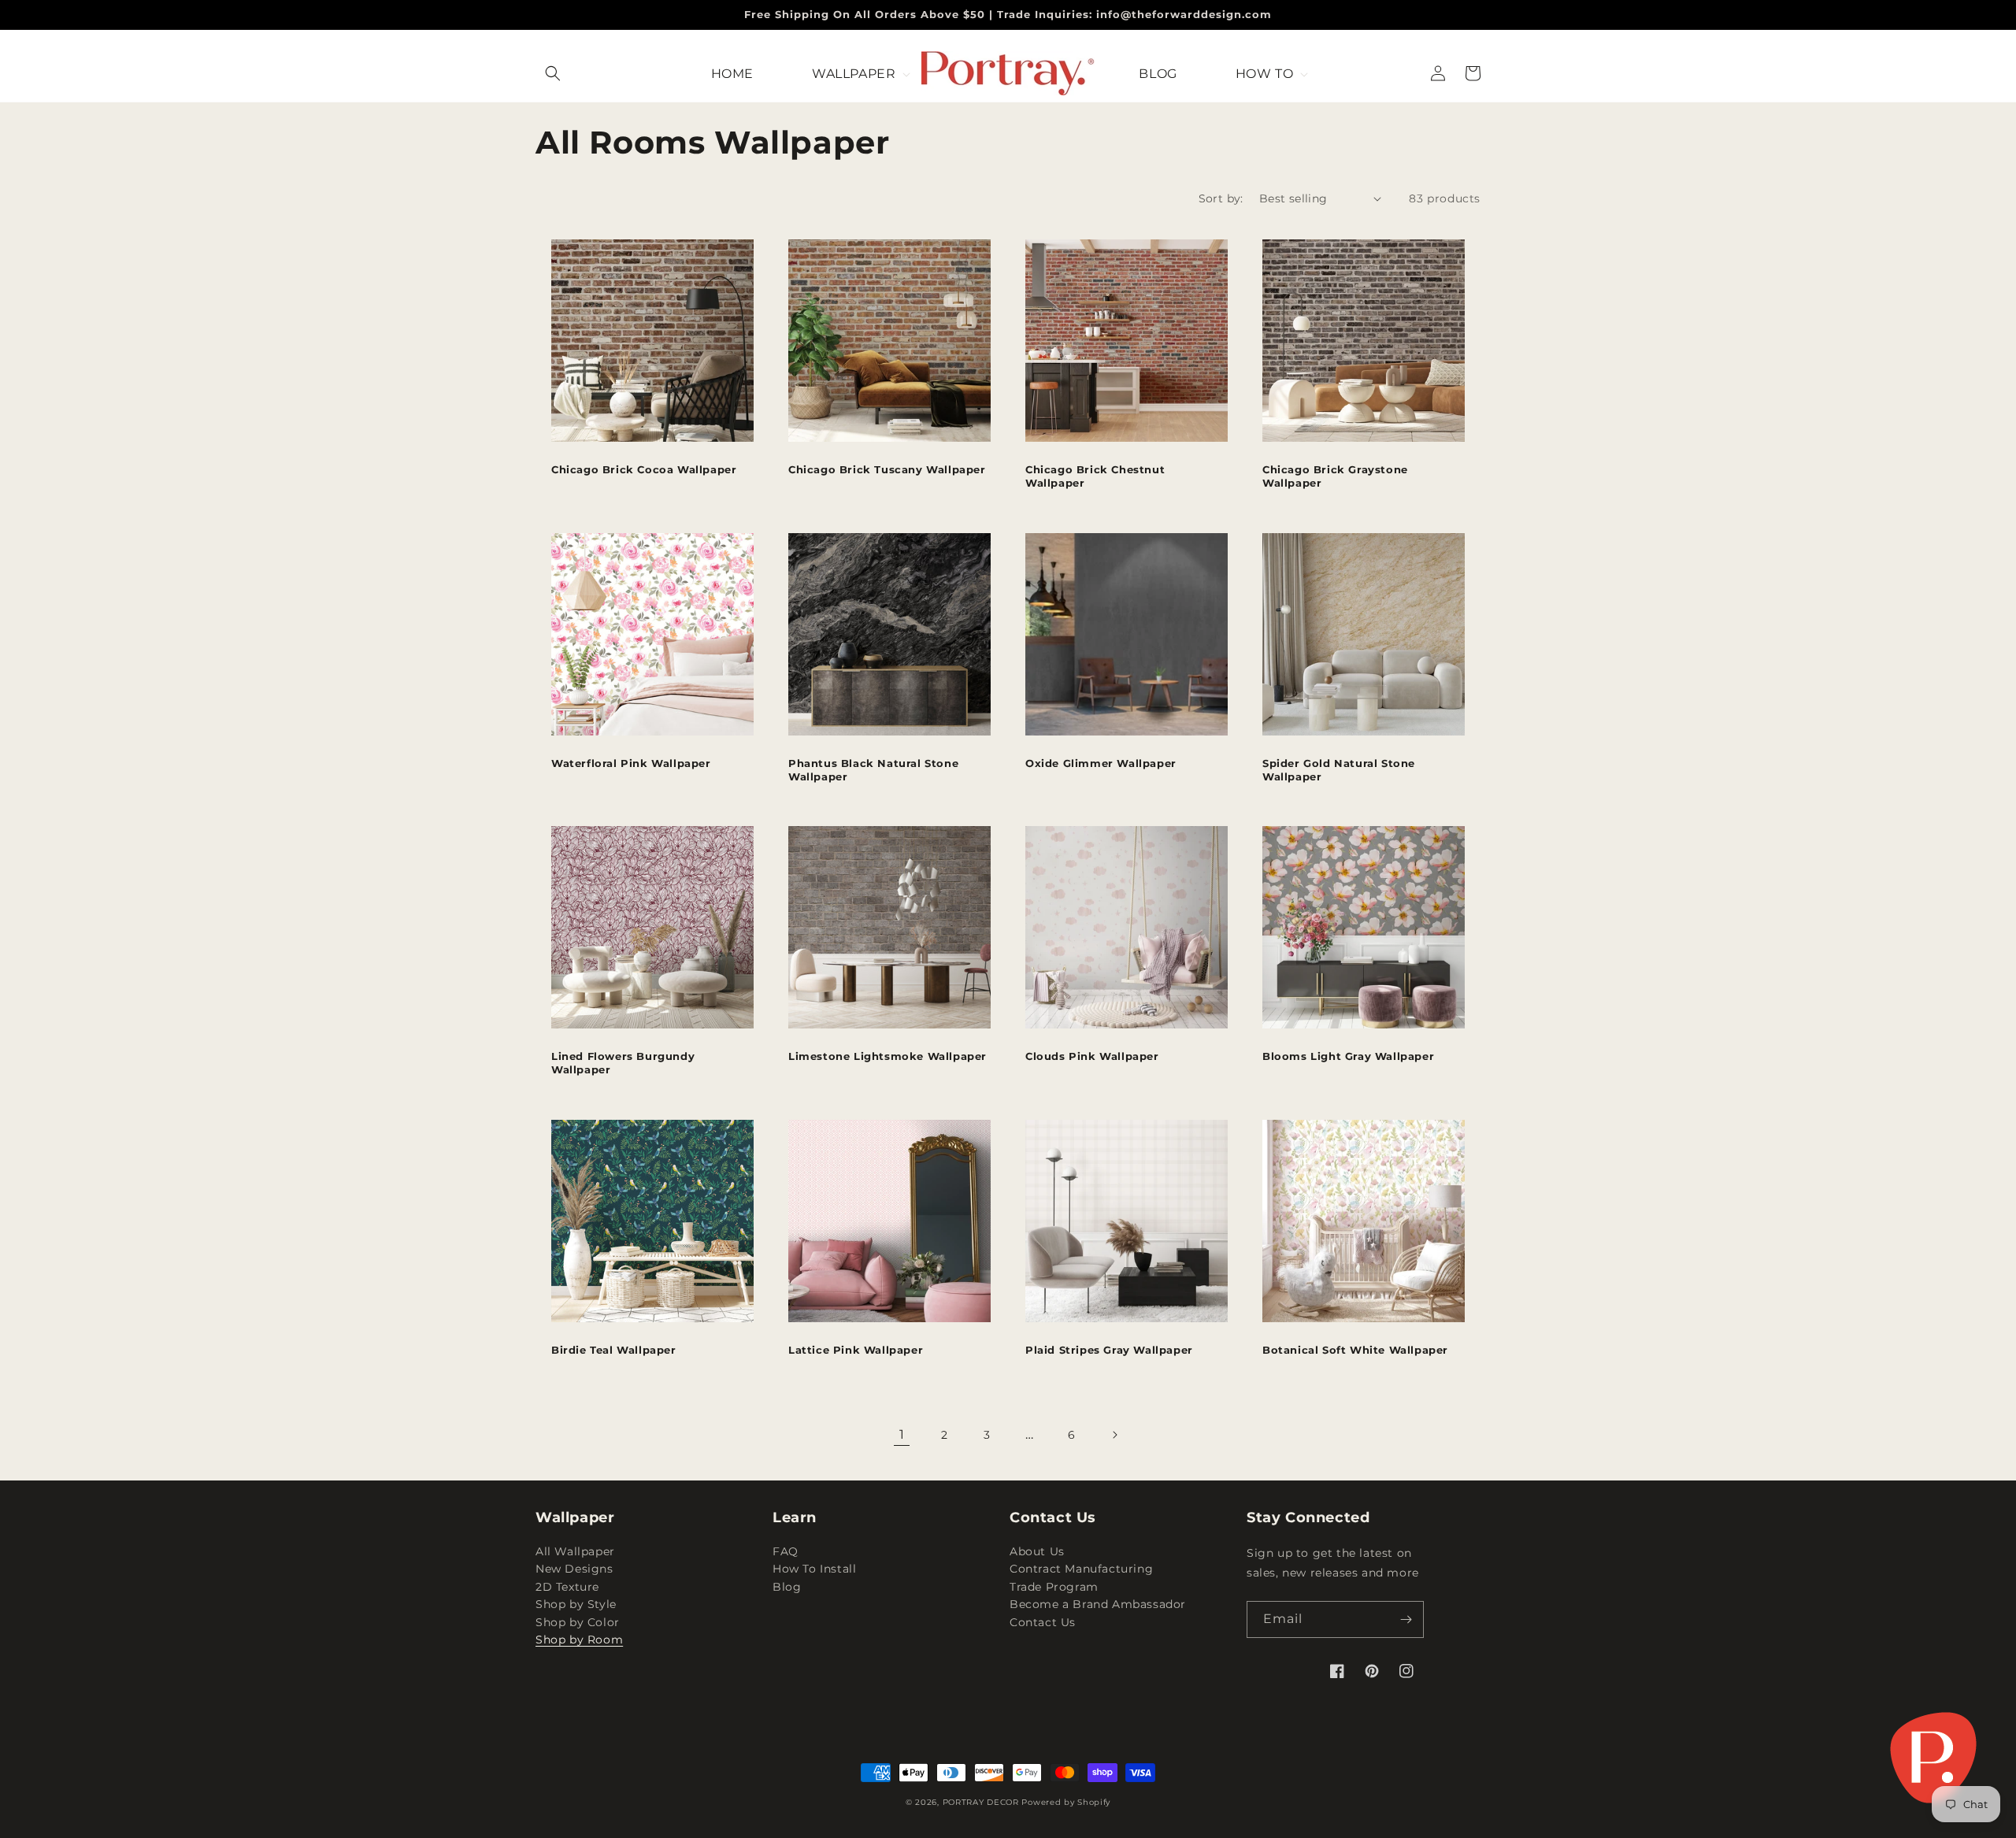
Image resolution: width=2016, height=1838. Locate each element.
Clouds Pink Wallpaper (1092, 1056)
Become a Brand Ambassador (1098, 1604)
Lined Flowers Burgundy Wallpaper (623, 1063)
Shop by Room (579, 1640)
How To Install (814, 1569)
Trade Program (1054, 1587)
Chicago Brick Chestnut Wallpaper (1095, 476)
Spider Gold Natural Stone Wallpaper (1339, 770)
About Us (1037, 1553)
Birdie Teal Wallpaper (614, 1350)
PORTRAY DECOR (981, 1802)
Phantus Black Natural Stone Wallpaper (873, 770)
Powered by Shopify (1066, 1802)
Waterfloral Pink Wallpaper (631, 763)
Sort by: (1221, 198)
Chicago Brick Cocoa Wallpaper (644, 469)
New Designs (574, 1569)
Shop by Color (578, 1622)
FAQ (786, 1553)
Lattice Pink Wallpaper (856, 1350)
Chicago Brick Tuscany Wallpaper (887, 469)
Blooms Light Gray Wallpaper (1348, 1056)
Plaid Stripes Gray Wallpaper (1109, 1350)
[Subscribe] (1406, 1619)
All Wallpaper (575, 1553)
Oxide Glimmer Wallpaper (1101, 763)
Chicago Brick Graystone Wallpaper (1335, 476)
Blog (787, 1587)
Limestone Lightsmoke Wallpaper (888, 1056)
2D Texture (567, 1587)
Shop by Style (576, 1604)
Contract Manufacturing (1081, 1569)
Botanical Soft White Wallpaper (1355, 1350)
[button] (553, 73)
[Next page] (1114, 1435)
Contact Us (1043, 1622)
